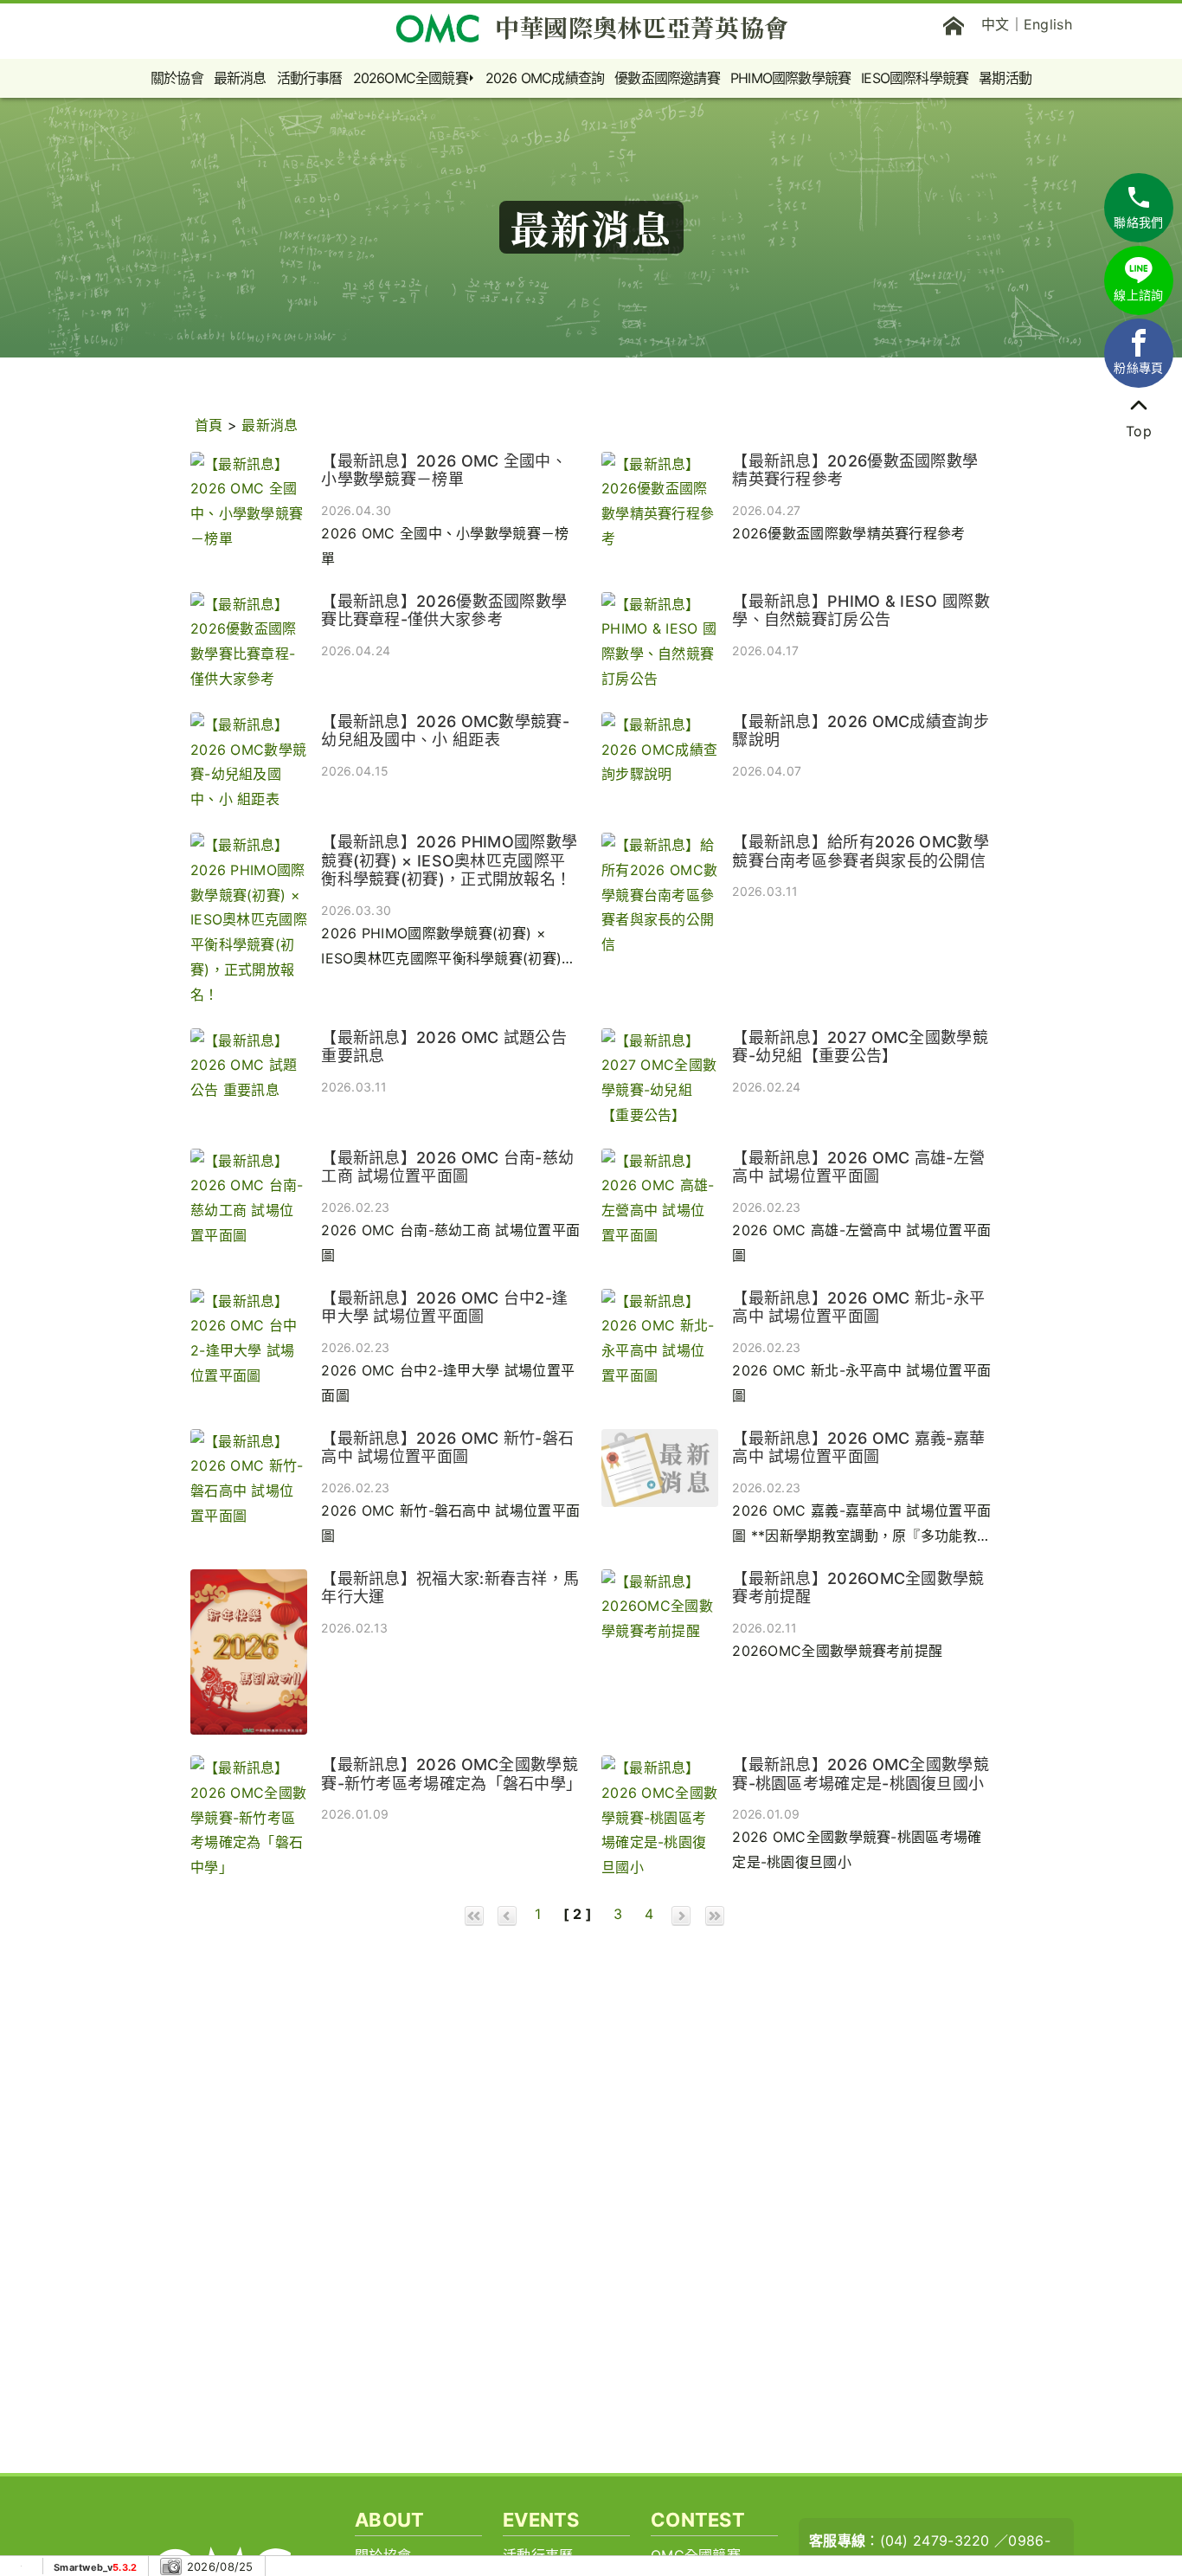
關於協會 (177, 78)
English (1048, 24)
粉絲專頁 (1138, 367)
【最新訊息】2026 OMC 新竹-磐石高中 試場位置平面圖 (447, 1448)
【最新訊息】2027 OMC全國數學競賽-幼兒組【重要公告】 (860, 1047)
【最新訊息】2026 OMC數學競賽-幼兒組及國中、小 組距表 (445, 731)
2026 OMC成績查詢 (545, 78)
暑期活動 (1005, 78)
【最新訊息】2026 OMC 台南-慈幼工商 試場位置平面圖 (447, 1167)
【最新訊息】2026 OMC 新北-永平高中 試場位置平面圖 (858, 1307)
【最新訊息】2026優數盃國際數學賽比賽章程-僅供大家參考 (444, 611)
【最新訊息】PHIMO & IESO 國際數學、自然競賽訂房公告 (861, 611)
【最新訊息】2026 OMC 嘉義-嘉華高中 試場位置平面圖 (858, 1448)
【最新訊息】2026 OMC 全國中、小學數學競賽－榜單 (444, 470)
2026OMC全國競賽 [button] (411, 78)
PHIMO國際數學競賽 (790, 78)
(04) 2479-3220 (935, 2541)
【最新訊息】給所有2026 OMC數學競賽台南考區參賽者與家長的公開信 (861, 851)
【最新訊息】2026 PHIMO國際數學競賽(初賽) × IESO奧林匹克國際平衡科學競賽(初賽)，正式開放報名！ (449, 860)
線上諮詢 (1138, 295)
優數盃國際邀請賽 (667, 78)
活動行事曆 (310, 78)
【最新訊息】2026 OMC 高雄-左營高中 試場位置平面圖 (858, 1167)
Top (1139, 431)
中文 (996, 24)
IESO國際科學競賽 (915, 78)
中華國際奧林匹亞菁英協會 (642, 27)
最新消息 (240, 78)
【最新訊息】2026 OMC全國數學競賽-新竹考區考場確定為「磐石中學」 (451, 1774)
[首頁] (954, 24)
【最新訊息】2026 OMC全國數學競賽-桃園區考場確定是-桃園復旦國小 (861, 1774)
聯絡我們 (1138, 222)
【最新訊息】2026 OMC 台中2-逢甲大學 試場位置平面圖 (444, 1307)
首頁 (209, 425)
